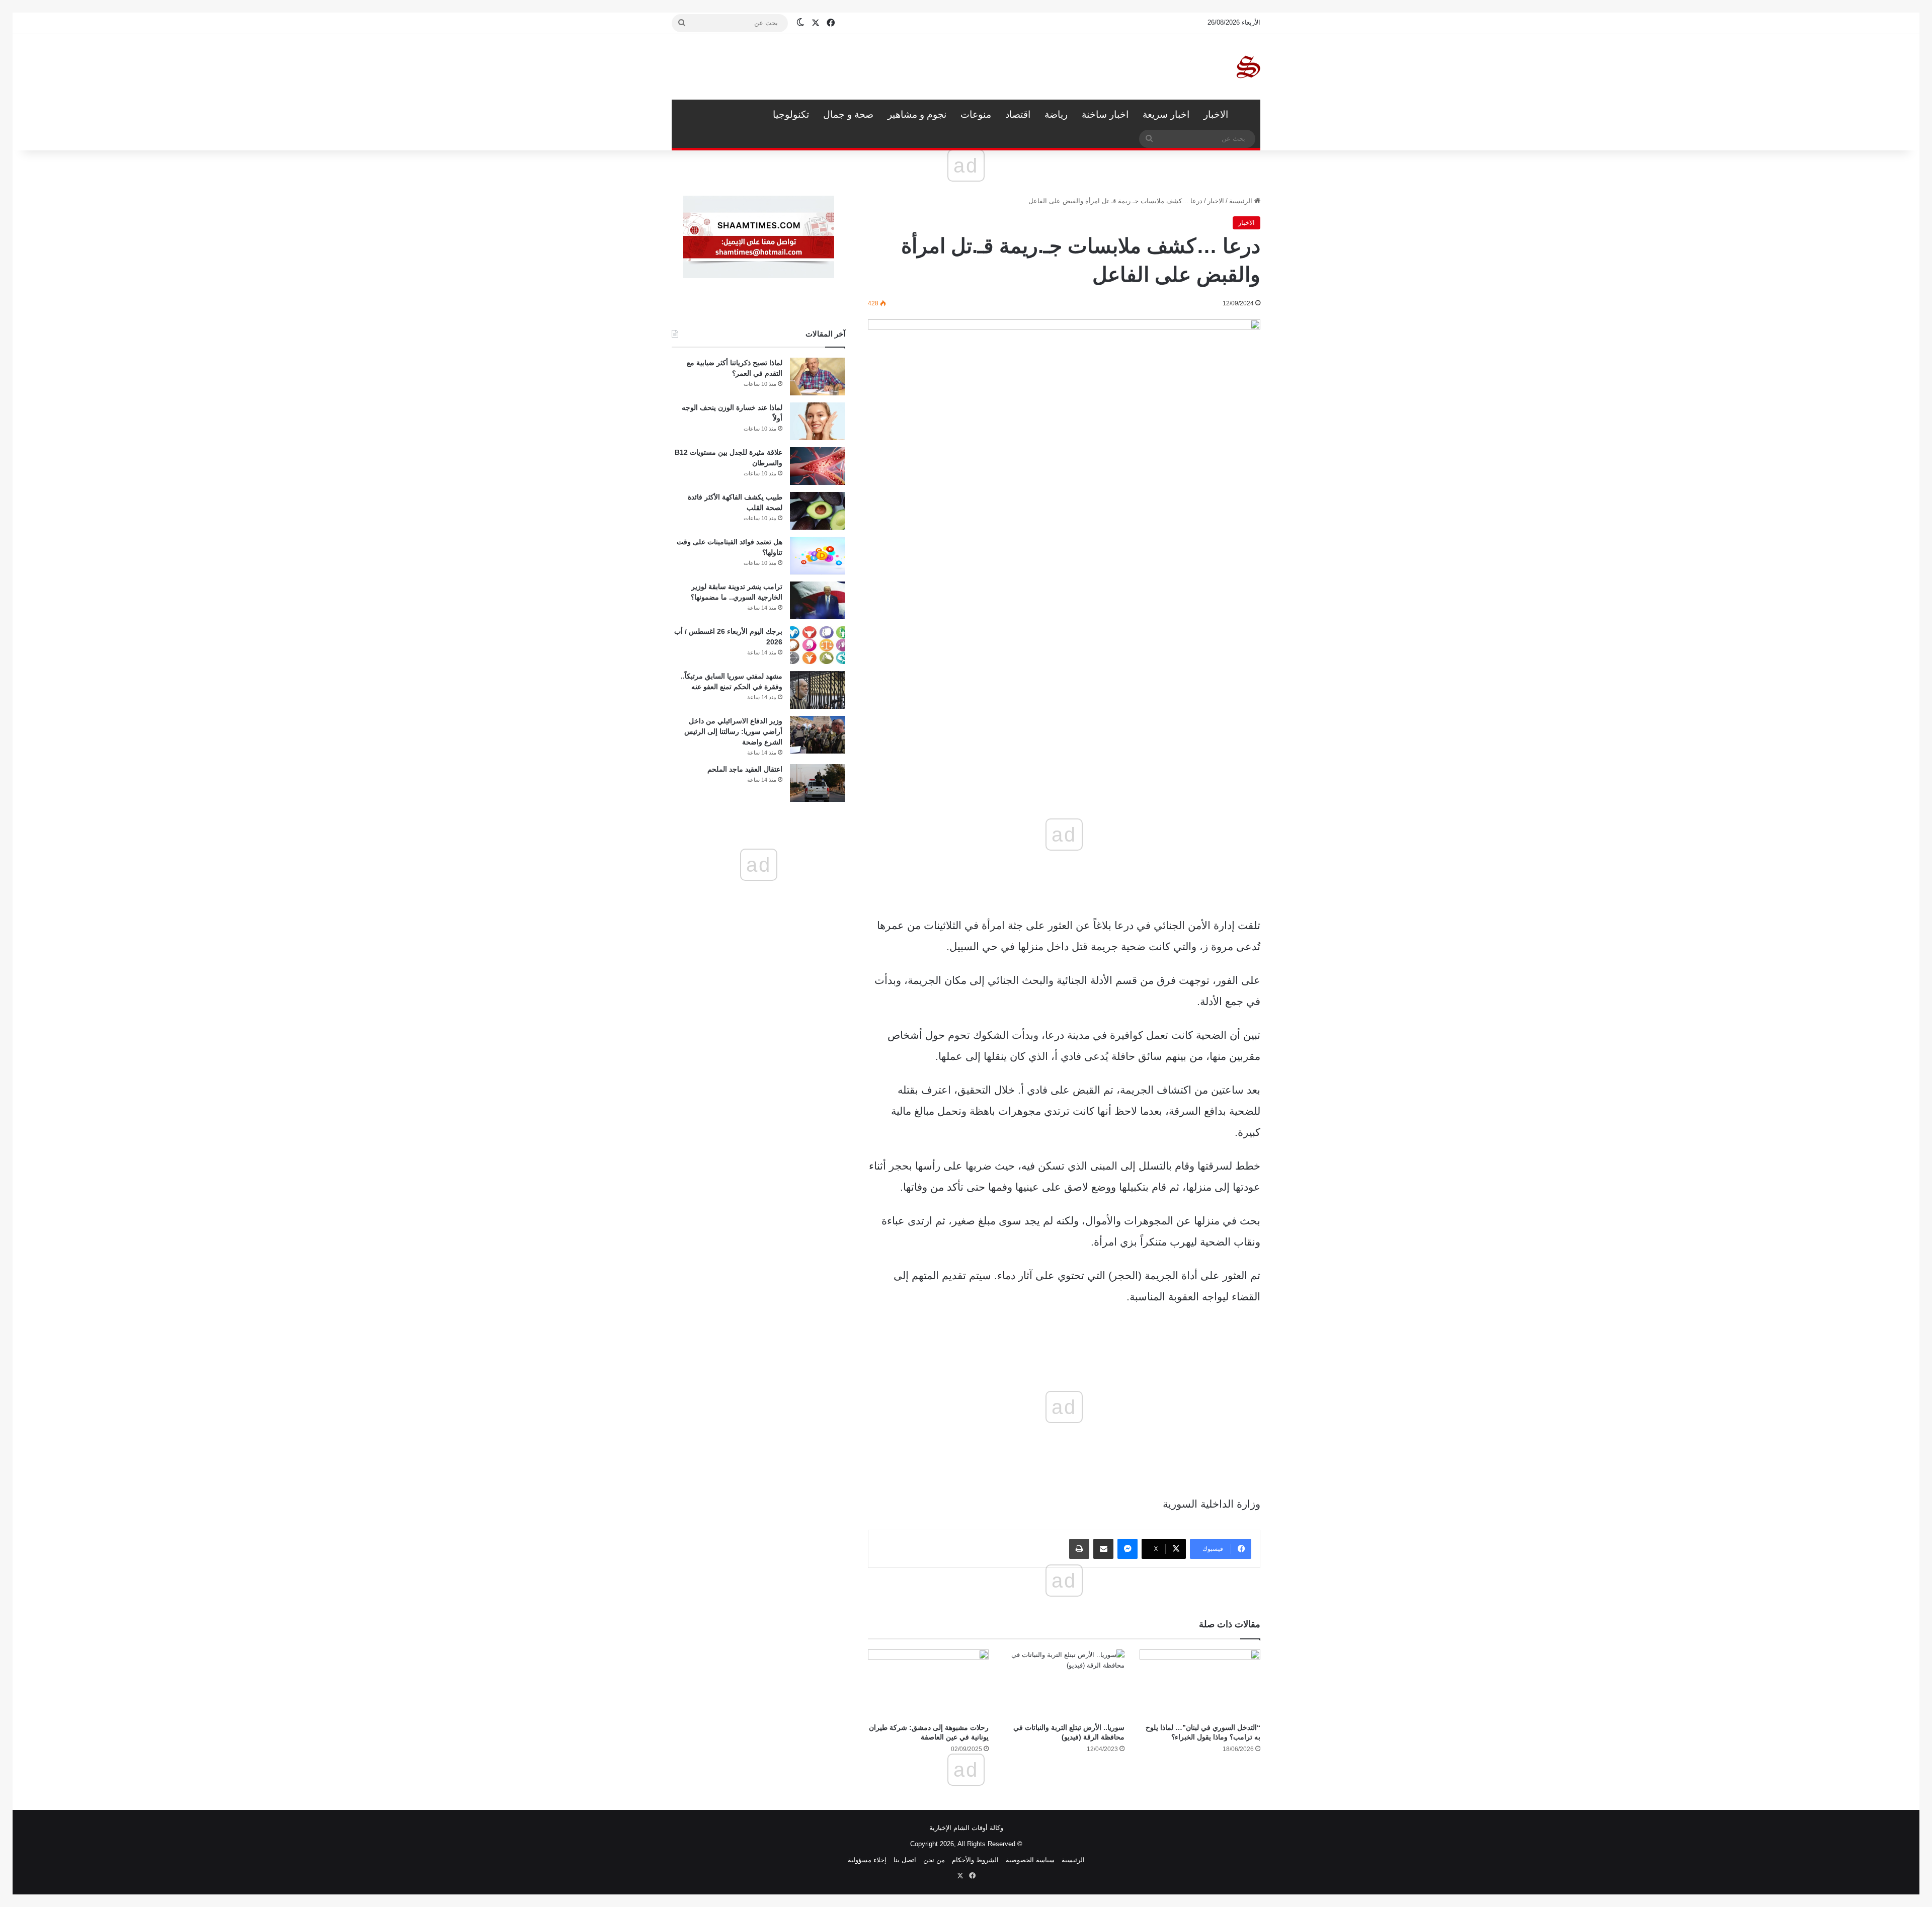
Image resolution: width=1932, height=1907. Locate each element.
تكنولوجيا (791, 114)
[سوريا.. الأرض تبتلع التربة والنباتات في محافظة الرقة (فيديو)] (1064, 1683)
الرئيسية (1248, 115)
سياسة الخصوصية (1030, 1860)
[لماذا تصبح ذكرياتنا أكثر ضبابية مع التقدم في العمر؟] (818, 377)
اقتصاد (1018, 114)
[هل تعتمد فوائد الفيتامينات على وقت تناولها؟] (818, 556)
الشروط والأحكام (975, 1860)
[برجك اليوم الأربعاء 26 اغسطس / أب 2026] (818, 645)
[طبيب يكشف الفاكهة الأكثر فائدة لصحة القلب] (818, 511)
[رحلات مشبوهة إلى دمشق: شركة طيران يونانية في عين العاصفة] (928, 1683)
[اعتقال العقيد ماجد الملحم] (818, 783)
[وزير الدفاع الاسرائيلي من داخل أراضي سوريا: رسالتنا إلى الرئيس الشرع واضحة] (818, 735)
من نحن (934, 1860)
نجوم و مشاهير (917, 114)
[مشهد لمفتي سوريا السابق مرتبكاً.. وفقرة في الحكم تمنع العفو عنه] (818, 690)
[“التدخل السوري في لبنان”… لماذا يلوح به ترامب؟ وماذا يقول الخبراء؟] (1200, 1683)
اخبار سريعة (1166, 114)
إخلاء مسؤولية (867, 1860)
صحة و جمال (848, 114)
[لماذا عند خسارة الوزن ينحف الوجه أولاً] (818, 421)
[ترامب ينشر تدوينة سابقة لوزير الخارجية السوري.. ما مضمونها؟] (818, 600)
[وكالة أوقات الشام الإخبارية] (1248, 67)
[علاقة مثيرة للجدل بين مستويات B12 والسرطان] (818, 466)
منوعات (976, 114)
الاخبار (1216, 114)
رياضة (1056, 114)
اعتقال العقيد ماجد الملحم (745, 769)
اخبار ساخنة (1105, 114)
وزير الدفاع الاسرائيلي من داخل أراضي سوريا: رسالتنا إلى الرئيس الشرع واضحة (733, 731)
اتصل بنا (905, 1860)
